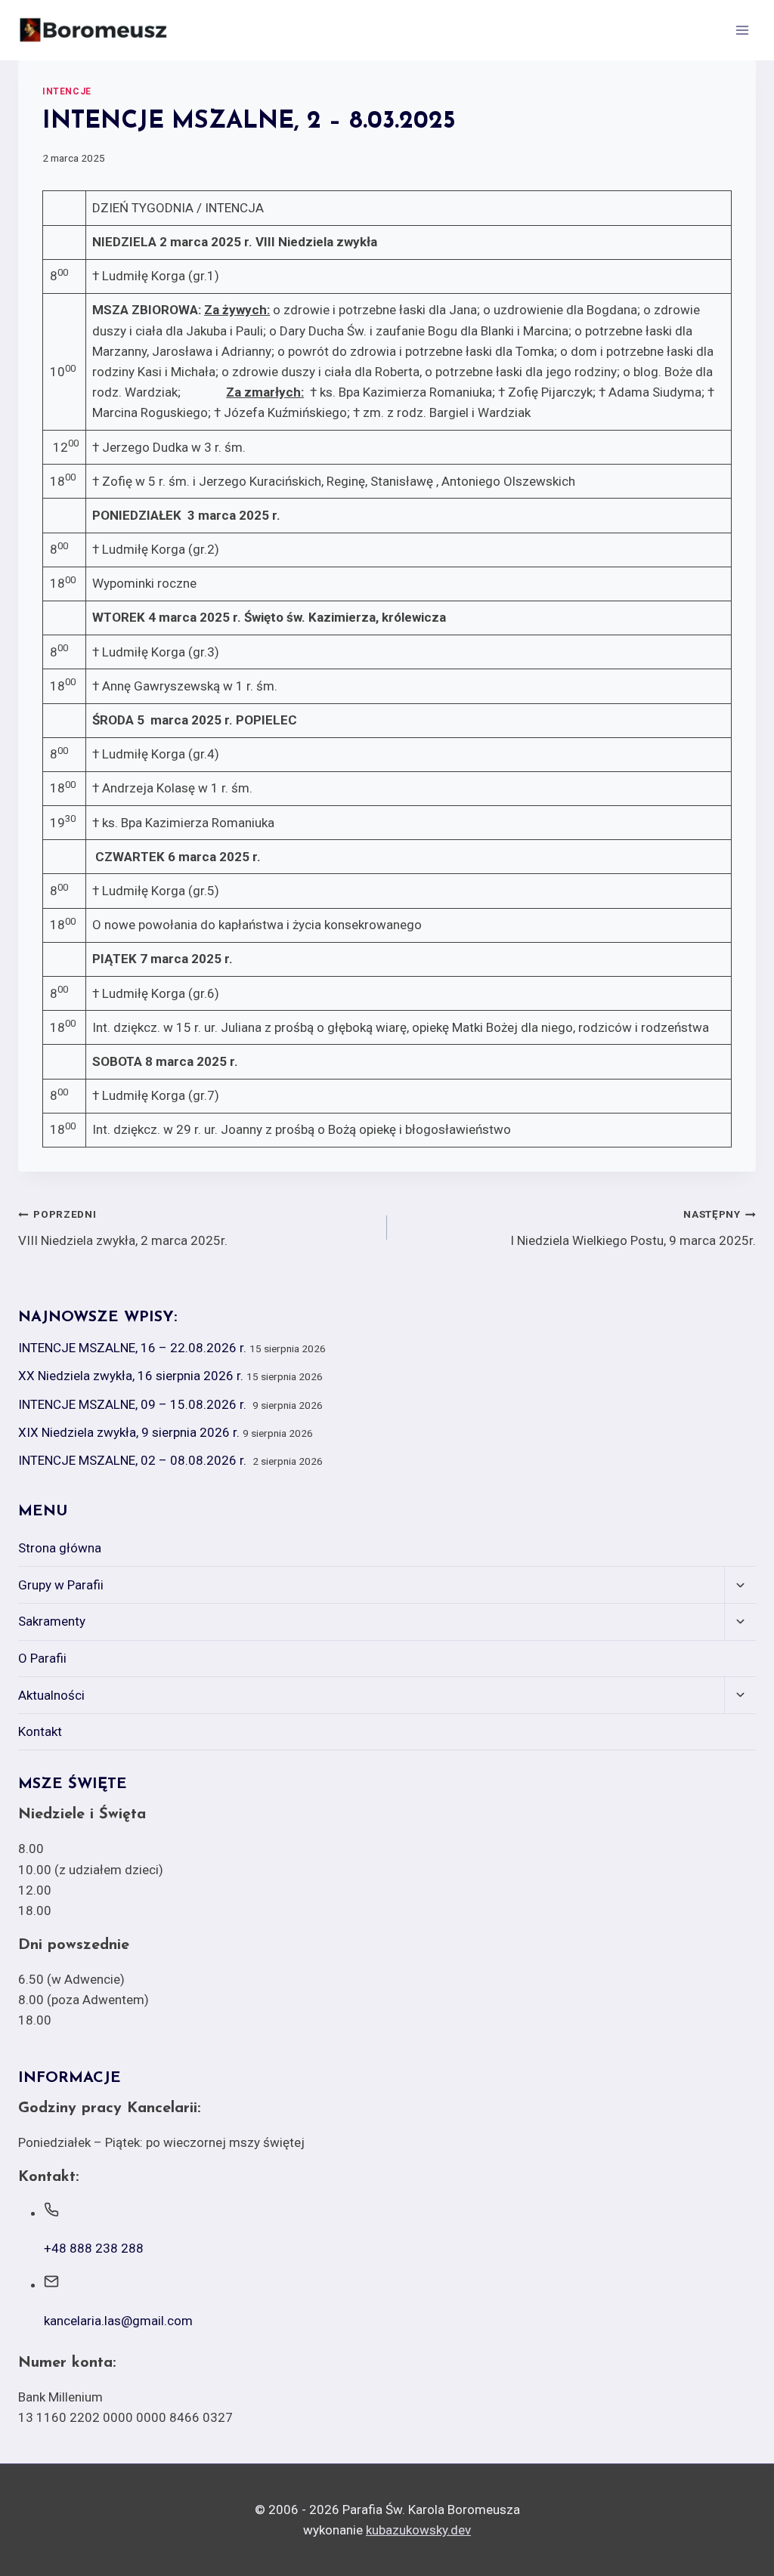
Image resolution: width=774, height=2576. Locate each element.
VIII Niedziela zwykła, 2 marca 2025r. (123, 1228)
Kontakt (40, 1731)
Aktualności (51, 1695)
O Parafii (42, 1658)
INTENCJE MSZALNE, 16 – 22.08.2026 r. (132, 1348)
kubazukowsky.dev (418, 2530)
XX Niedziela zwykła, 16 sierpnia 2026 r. (131, 1376)
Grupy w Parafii (61, 1585)
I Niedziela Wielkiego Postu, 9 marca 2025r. (633, 1228)
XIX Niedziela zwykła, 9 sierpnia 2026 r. (129, 1432)
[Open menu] (742, 30)
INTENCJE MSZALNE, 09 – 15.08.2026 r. (134, 1404)
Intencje (67, 91)
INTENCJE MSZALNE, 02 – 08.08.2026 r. (134, 1460)
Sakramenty (52, 1621)
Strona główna (60, 1548)
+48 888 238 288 (94, 2248)
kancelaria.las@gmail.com (118, 2321)
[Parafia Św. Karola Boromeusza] (94, 30)
